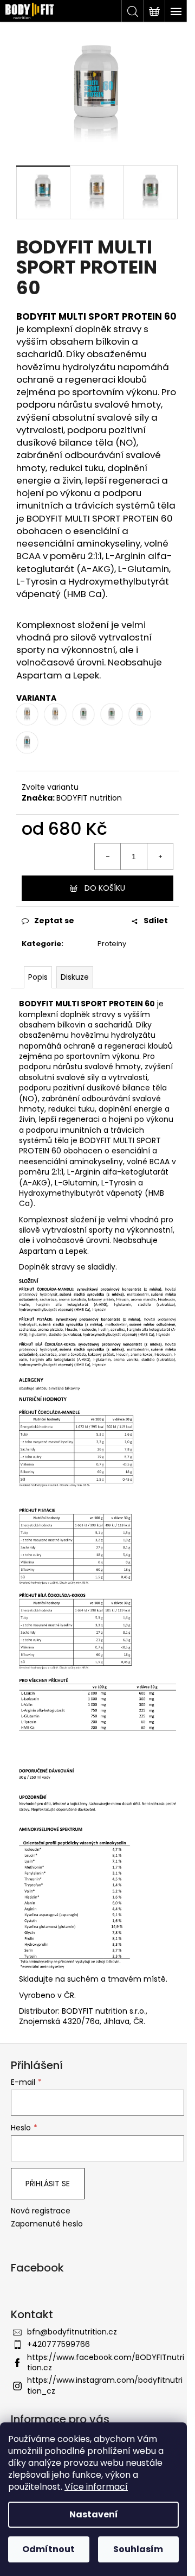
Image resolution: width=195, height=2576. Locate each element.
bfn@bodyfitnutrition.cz (72, 2332)
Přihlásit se (48, 2184)
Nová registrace (41, 2211)
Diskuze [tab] (75, 977)
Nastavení (94, 2514)
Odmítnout (48, 2549)
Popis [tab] (38, 977)
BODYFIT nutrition (89, 798)
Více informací (96, 2487)
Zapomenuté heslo (47, 2224)
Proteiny (112, 944)
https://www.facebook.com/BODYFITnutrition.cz (106, 2362)
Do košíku (105, 888)
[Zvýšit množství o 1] (160, 856)
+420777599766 (58, 2344)
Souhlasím (138, 2549)
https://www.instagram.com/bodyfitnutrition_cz (105, 2385)
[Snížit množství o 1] (108, 856)
